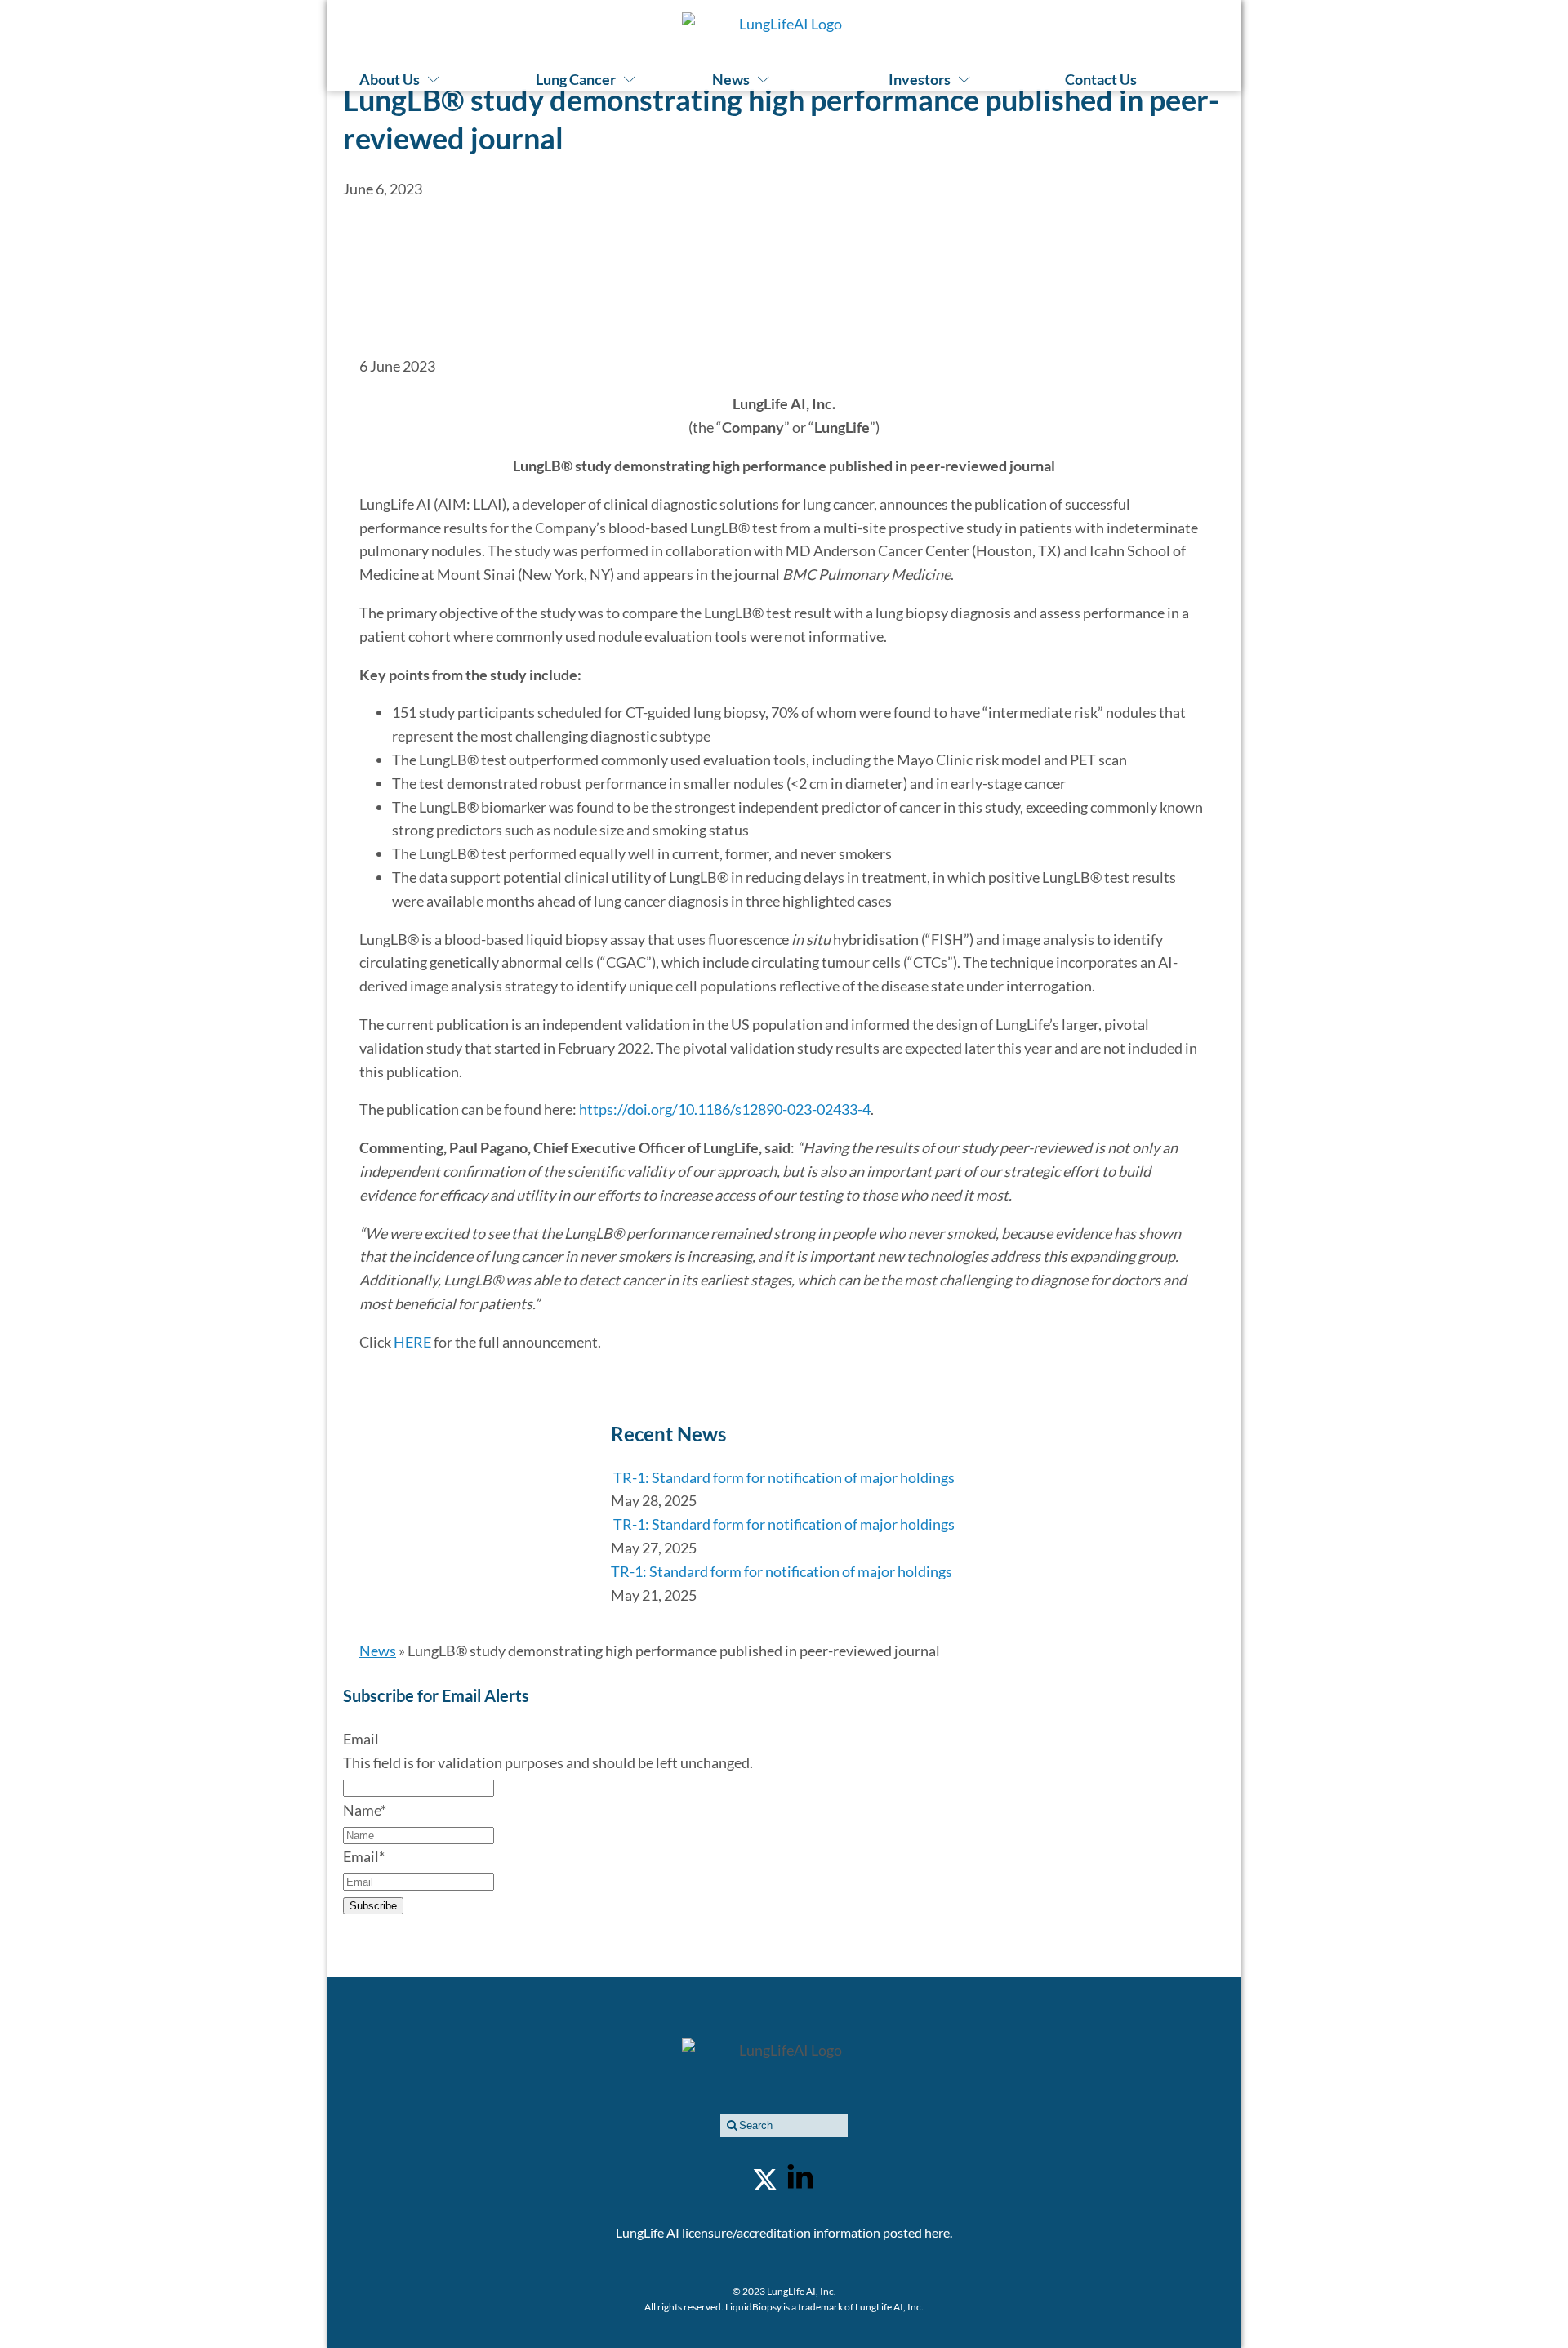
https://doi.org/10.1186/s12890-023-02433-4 (725, 1109)
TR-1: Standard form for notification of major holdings (783, 1477)
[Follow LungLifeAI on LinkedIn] (800, 2180)
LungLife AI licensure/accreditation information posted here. (784, 2232)
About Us (390, 79)
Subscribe (373, 1906)
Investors (920, 79)
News (731, 79)
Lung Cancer (576, 79)
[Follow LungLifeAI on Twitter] (765, 2180)
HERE (412, 1342)
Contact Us (1101, 79)
